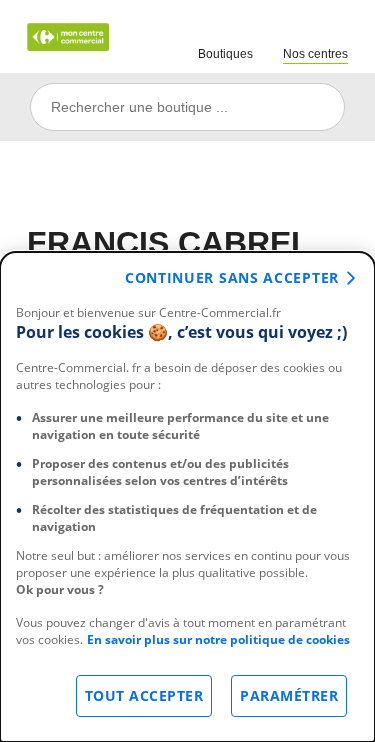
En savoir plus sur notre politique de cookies (218, 639)
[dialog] (187, 497)
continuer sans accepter (232, 277)
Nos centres (315, 54)
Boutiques (225, 54)
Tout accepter (144, 695)
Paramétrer (289, 695)
